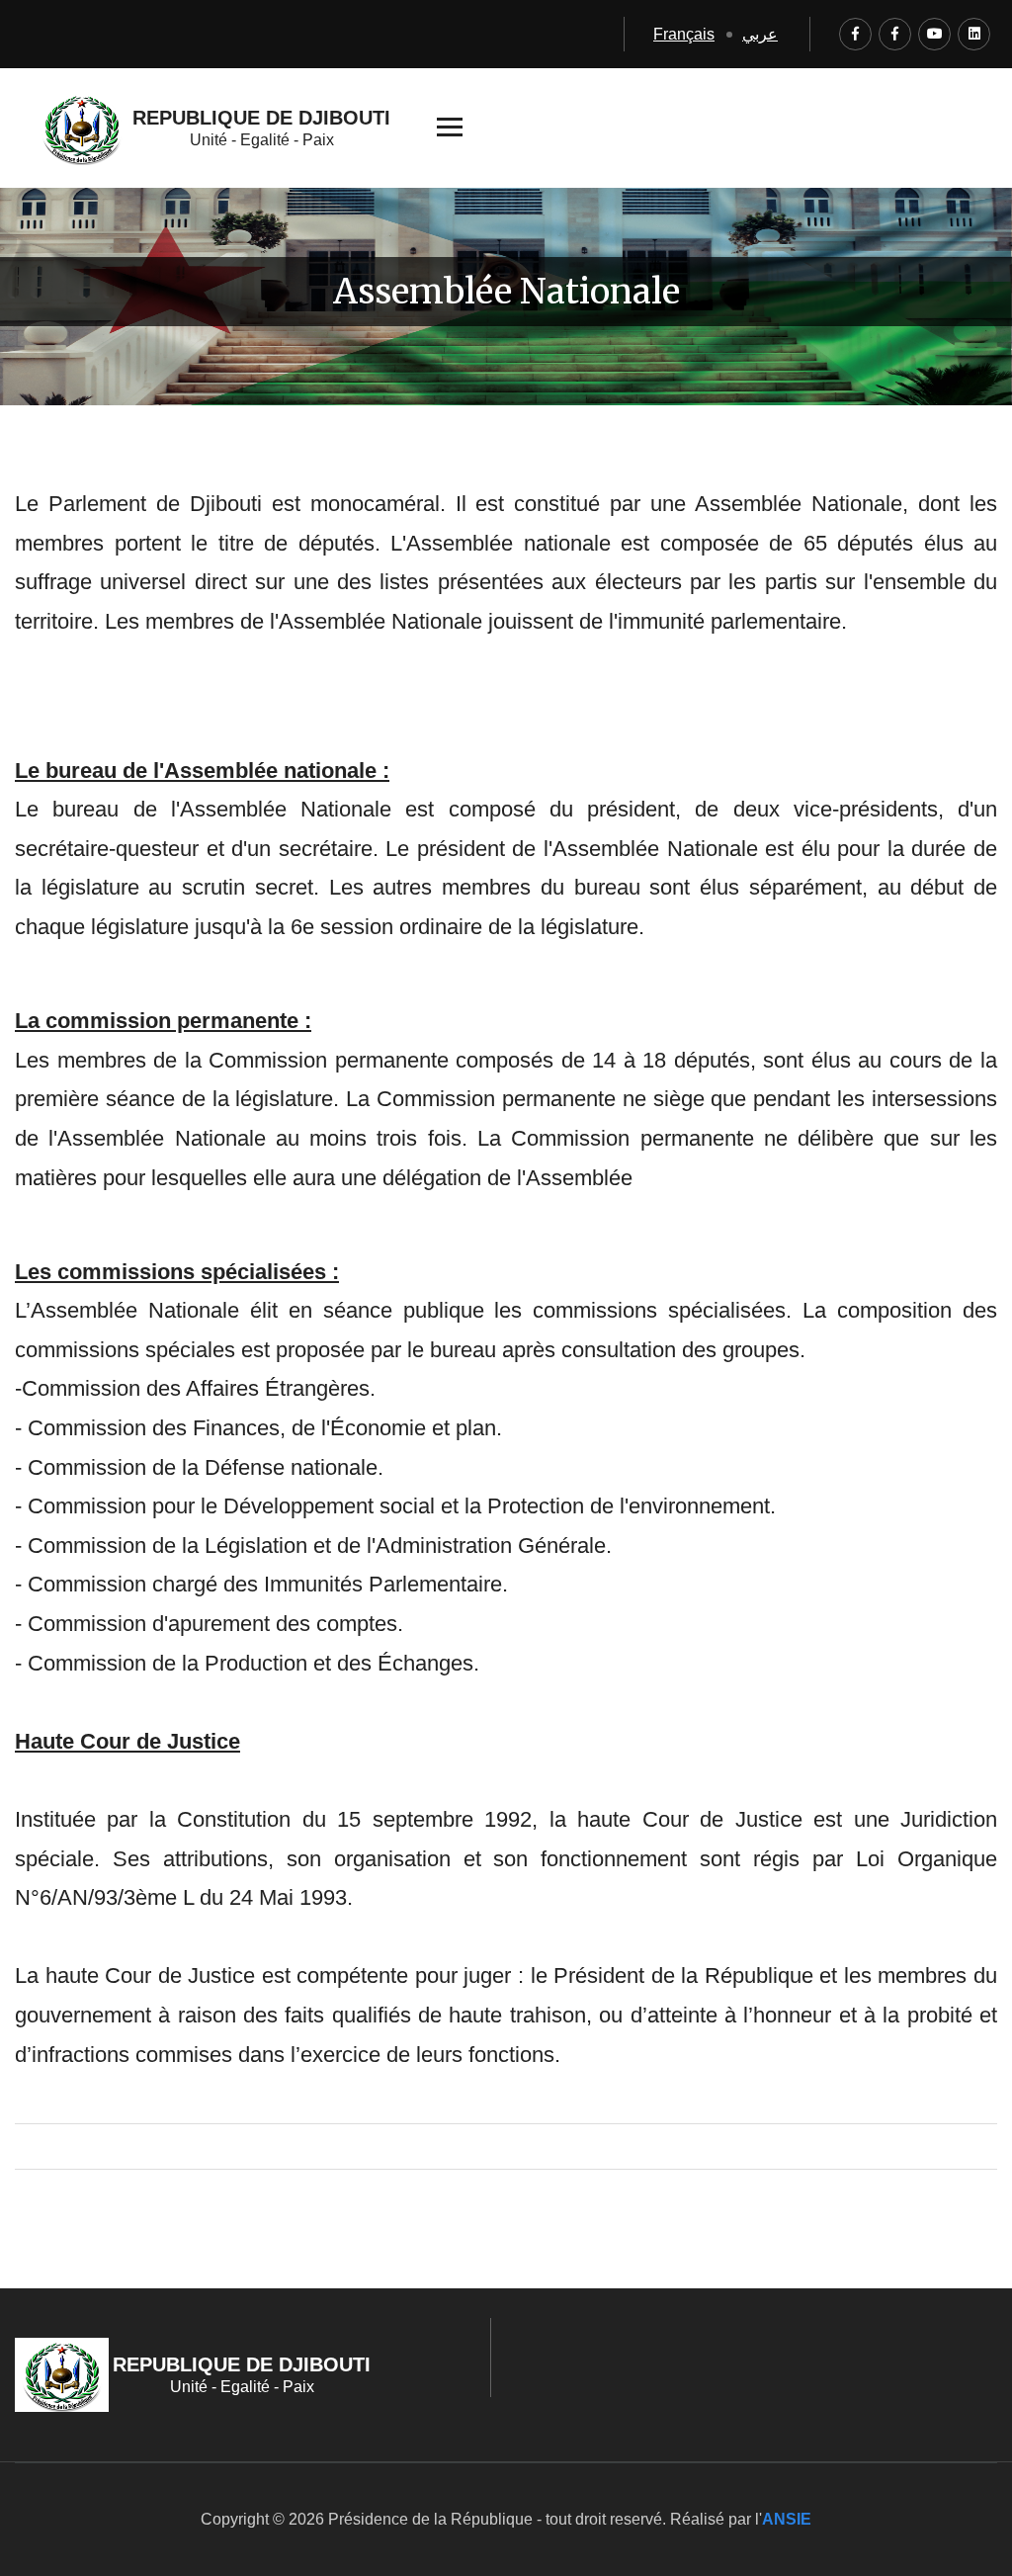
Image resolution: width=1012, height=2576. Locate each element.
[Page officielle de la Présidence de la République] (855, 34)
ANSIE (787, 2519)
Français (684, 34)
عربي (760, 34)
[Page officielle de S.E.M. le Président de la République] (895, 34)
